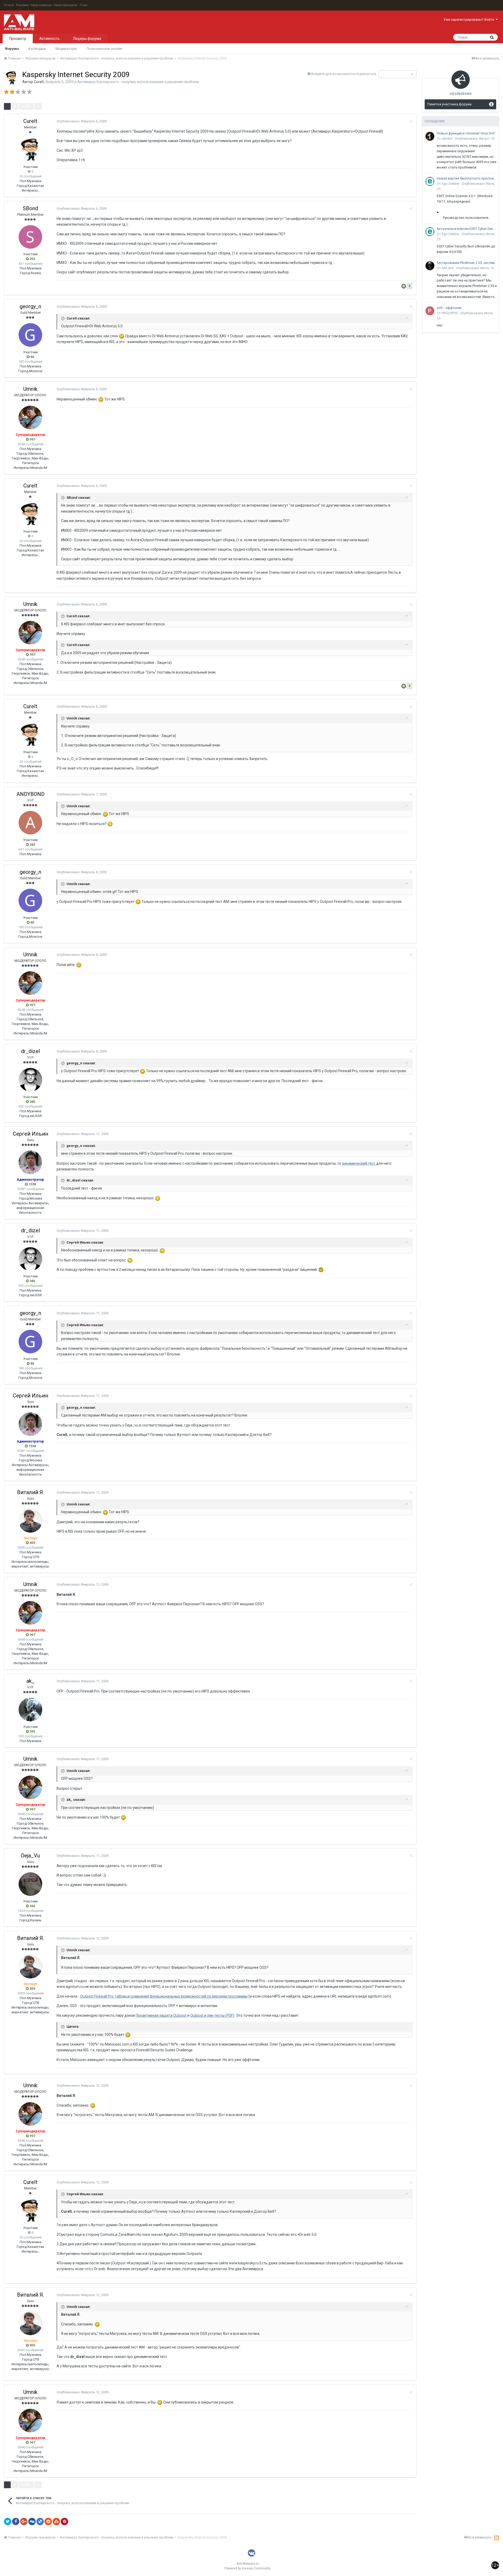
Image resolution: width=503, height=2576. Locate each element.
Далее (26, 106)
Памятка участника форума (449, 104)
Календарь (37, 49)
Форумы (12, 49)
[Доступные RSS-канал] (497, 2538)
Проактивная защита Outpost (161, 2015)
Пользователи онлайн (104, 49)
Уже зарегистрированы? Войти (470, 20)
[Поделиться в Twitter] (8, 2521)
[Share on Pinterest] (64, 2521)
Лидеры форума (87, 39)
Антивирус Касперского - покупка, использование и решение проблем (138, 82)
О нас (84, 5)
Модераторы (66, 49)
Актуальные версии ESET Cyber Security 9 (467, 229)
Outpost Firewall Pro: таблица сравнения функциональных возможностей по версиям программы (164, 1996)
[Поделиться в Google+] (24, 2521)
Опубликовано (82, 121)
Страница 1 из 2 (58, 106)
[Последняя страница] (38, 106)
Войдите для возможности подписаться (344, 74)
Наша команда (41, 5)
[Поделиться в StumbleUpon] (56, 2521)
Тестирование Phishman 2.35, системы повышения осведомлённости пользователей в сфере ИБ (467, 263)
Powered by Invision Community (248, 2568)
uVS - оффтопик (449, 308)
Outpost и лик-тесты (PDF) (212, 2015)
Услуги (9, 5)
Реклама (22, 5)
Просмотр (18, 39)
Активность (50, 39)
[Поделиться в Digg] (32, 2521)
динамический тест (359, 1163)
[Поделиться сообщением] (411, 121)
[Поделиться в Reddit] (48, 2521)
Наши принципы (66, 5)
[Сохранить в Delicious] (40, 2521)
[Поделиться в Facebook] (16, 2521)
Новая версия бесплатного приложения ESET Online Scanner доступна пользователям (467, 178)
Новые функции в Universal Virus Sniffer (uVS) (467, 133)
